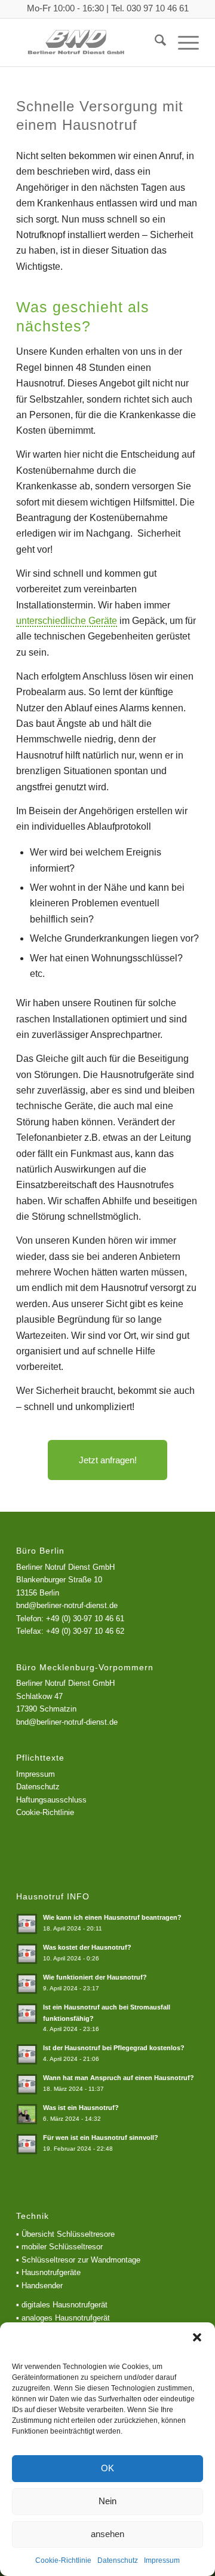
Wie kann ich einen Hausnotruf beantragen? (112, 1917)
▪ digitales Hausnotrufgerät (62, 2305)
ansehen (107, 2534)
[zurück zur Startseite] (89, 42)
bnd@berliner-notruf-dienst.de (67, 1722)
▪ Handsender (39, 2286)
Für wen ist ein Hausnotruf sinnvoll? (101, 2137)
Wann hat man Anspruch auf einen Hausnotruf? (119, 2078)
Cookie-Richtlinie (63, 2560)
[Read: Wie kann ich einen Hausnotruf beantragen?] (27, 1924)
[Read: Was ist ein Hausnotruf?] (27, 2114)
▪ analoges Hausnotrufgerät (63, 2318)
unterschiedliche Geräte (67, 621)
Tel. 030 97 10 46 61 (150, 8)
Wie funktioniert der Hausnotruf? (95, 1977)
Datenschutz (118, 2560)
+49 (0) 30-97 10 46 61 (85, 1619)
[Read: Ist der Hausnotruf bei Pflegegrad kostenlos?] (27, 2054)
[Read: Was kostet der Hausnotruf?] (27, 1954)
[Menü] (182, 42)
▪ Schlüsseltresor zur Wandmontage (78, 2260)
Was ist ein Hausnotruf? (81, 2108)
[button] (197, 2337)
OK (107, 2468)
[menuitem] (154, 42)
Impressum (162, 2560)
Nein (107, 2501)
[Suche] (154, 42)
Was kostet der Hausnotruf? (87, 1947)
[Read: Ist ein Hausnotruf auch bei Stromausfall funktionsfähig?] (27, 2014)
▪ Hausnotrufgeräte (48, 2272)
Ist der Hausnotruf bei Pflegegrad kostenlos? (114, 2048)
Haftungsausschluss (51, 1800)
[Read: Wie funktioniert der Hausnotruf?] (27, 1984)
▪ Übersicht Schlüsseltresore (65, 2234)
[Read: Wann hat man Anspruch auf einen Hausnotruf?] (27, 2084)
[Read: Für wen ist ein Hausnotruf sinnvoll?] (27, 2144)
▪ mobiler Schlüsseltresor (59, 2247)
